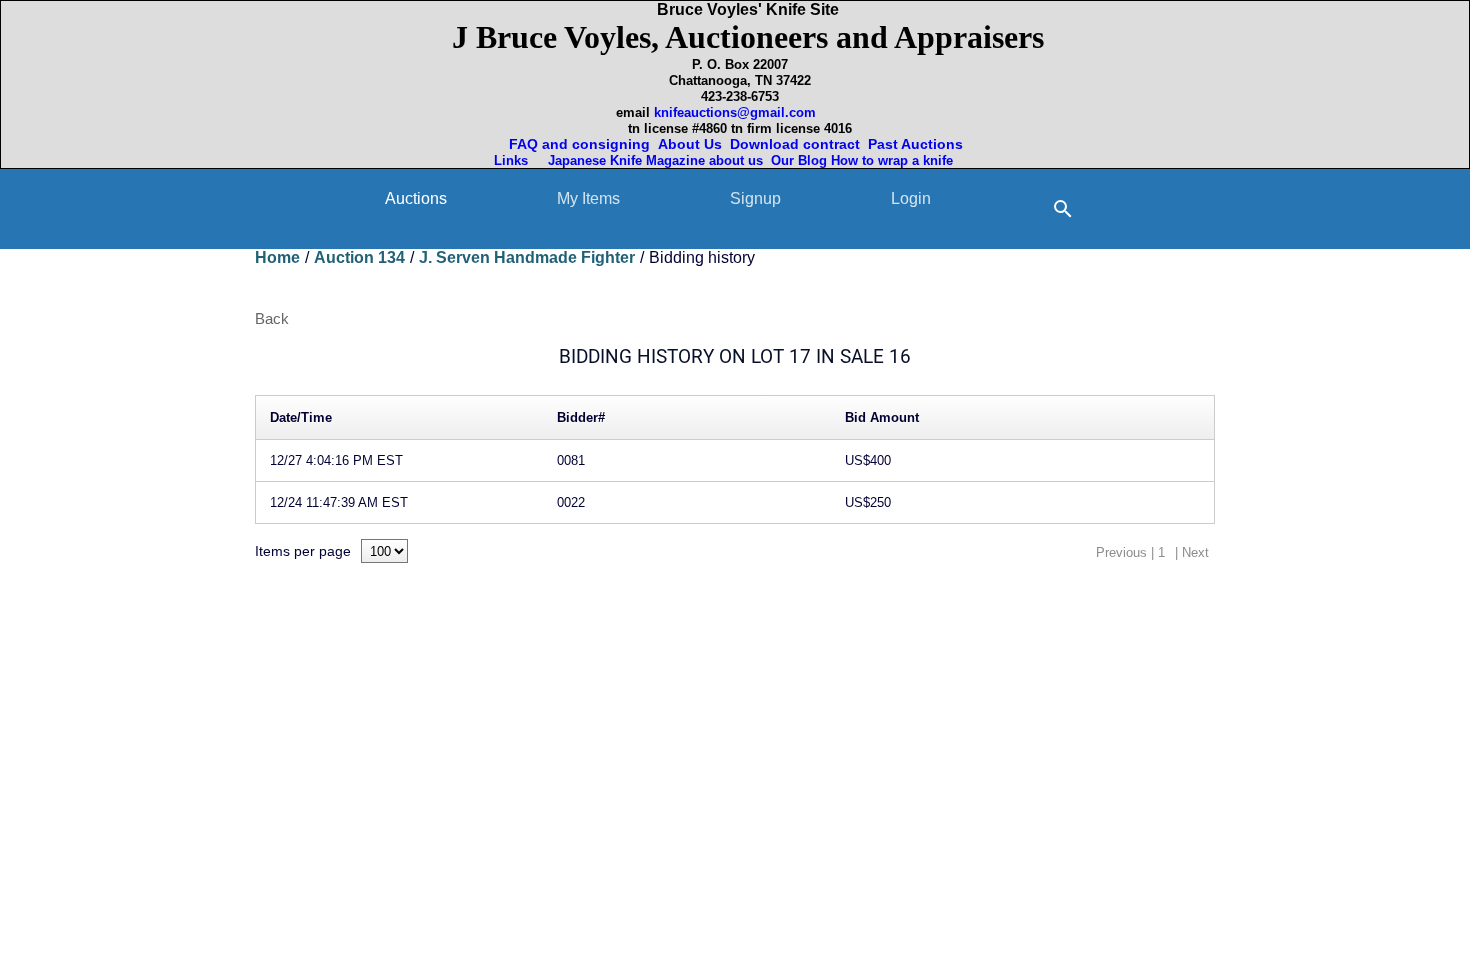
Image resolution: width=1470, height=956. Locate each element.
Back (272, 318)
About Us (690, 144)
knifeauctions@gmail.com (735, 112)
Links (513, 160)
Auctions (416, 198)
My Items (588, 198)
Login (911, 198)
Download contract (795, 144)
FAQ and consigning (577, 144)
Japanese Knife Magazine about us (651, 160)
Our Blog (799, 160)
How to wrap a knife (896, 160)
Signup (755, 198)
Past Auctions (919, 144)
